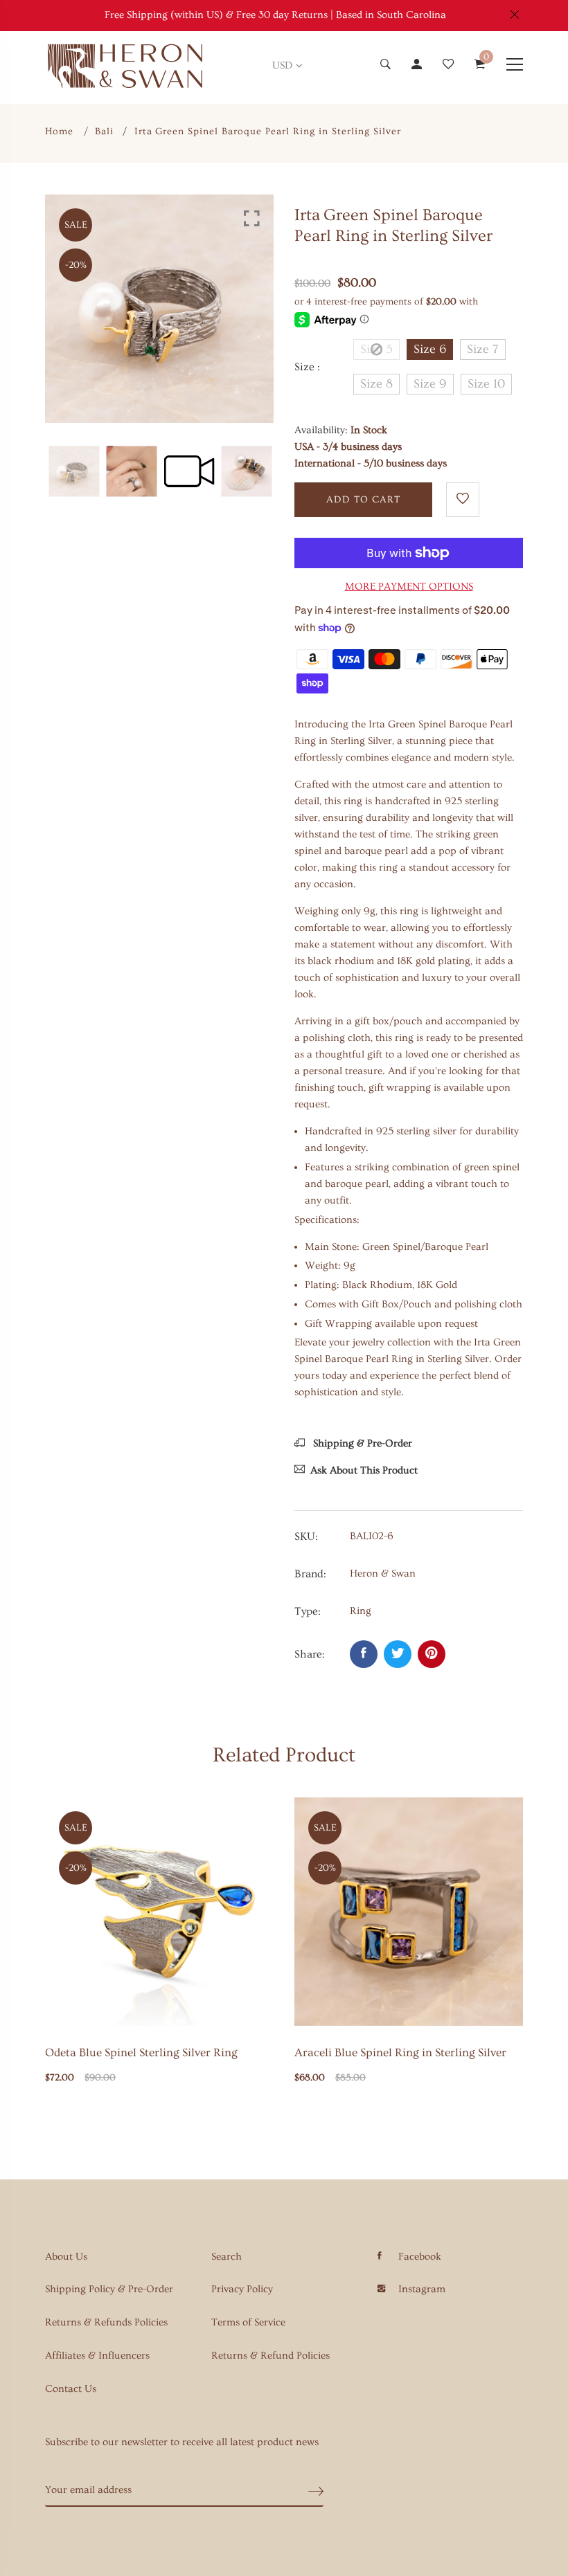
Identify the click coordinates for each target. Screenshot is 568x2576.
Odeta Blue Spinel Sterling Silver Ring (141, 2052)
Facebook (420, 2257)
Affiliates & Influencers (97, 2356)
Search (227, 2257)
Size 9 (430, 384)
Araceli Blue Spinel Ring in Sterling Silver (400, 2052)
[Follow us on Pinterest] (432, 1654)
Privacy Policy (242, 2289)
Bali (104, 131)
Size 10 (486, 384)
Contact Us (71, 2389)
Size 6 (430, 349)
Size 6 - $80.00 (241, 2442)
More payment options (409, 587)
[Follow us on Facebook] (364, 1654)
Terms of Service (248, 2322)
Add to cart (363, 500)
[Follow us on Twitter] (398, 1654)
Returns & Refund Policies (270, 2356)
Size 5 (376, 349)
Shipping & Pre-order (361, 1443)
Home (59, 131)
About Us (66, 2257)
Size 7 (483, 349)
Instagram (422, 2289)
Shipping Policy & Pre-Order (109, 2289)
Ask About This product (364, 1470)
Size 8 (376, 384)
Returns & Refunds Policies (106, 2322)
